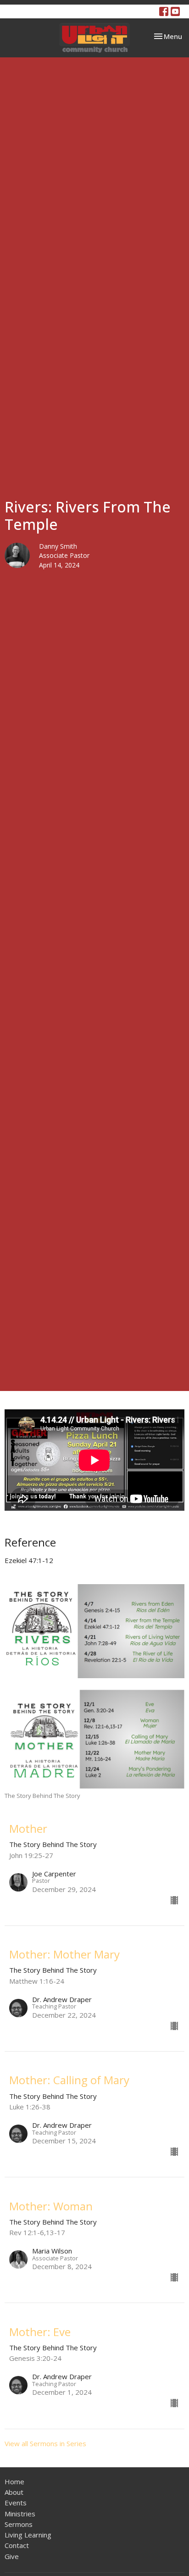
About (14, 2492)
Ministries (20, 2514)
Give (12, 2556)
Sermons (19, 2524)
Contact (17, 2545)
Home (14, 2481)
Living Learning (28, 2535)
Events (16, 2503)
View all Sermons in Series (45, 2443)
